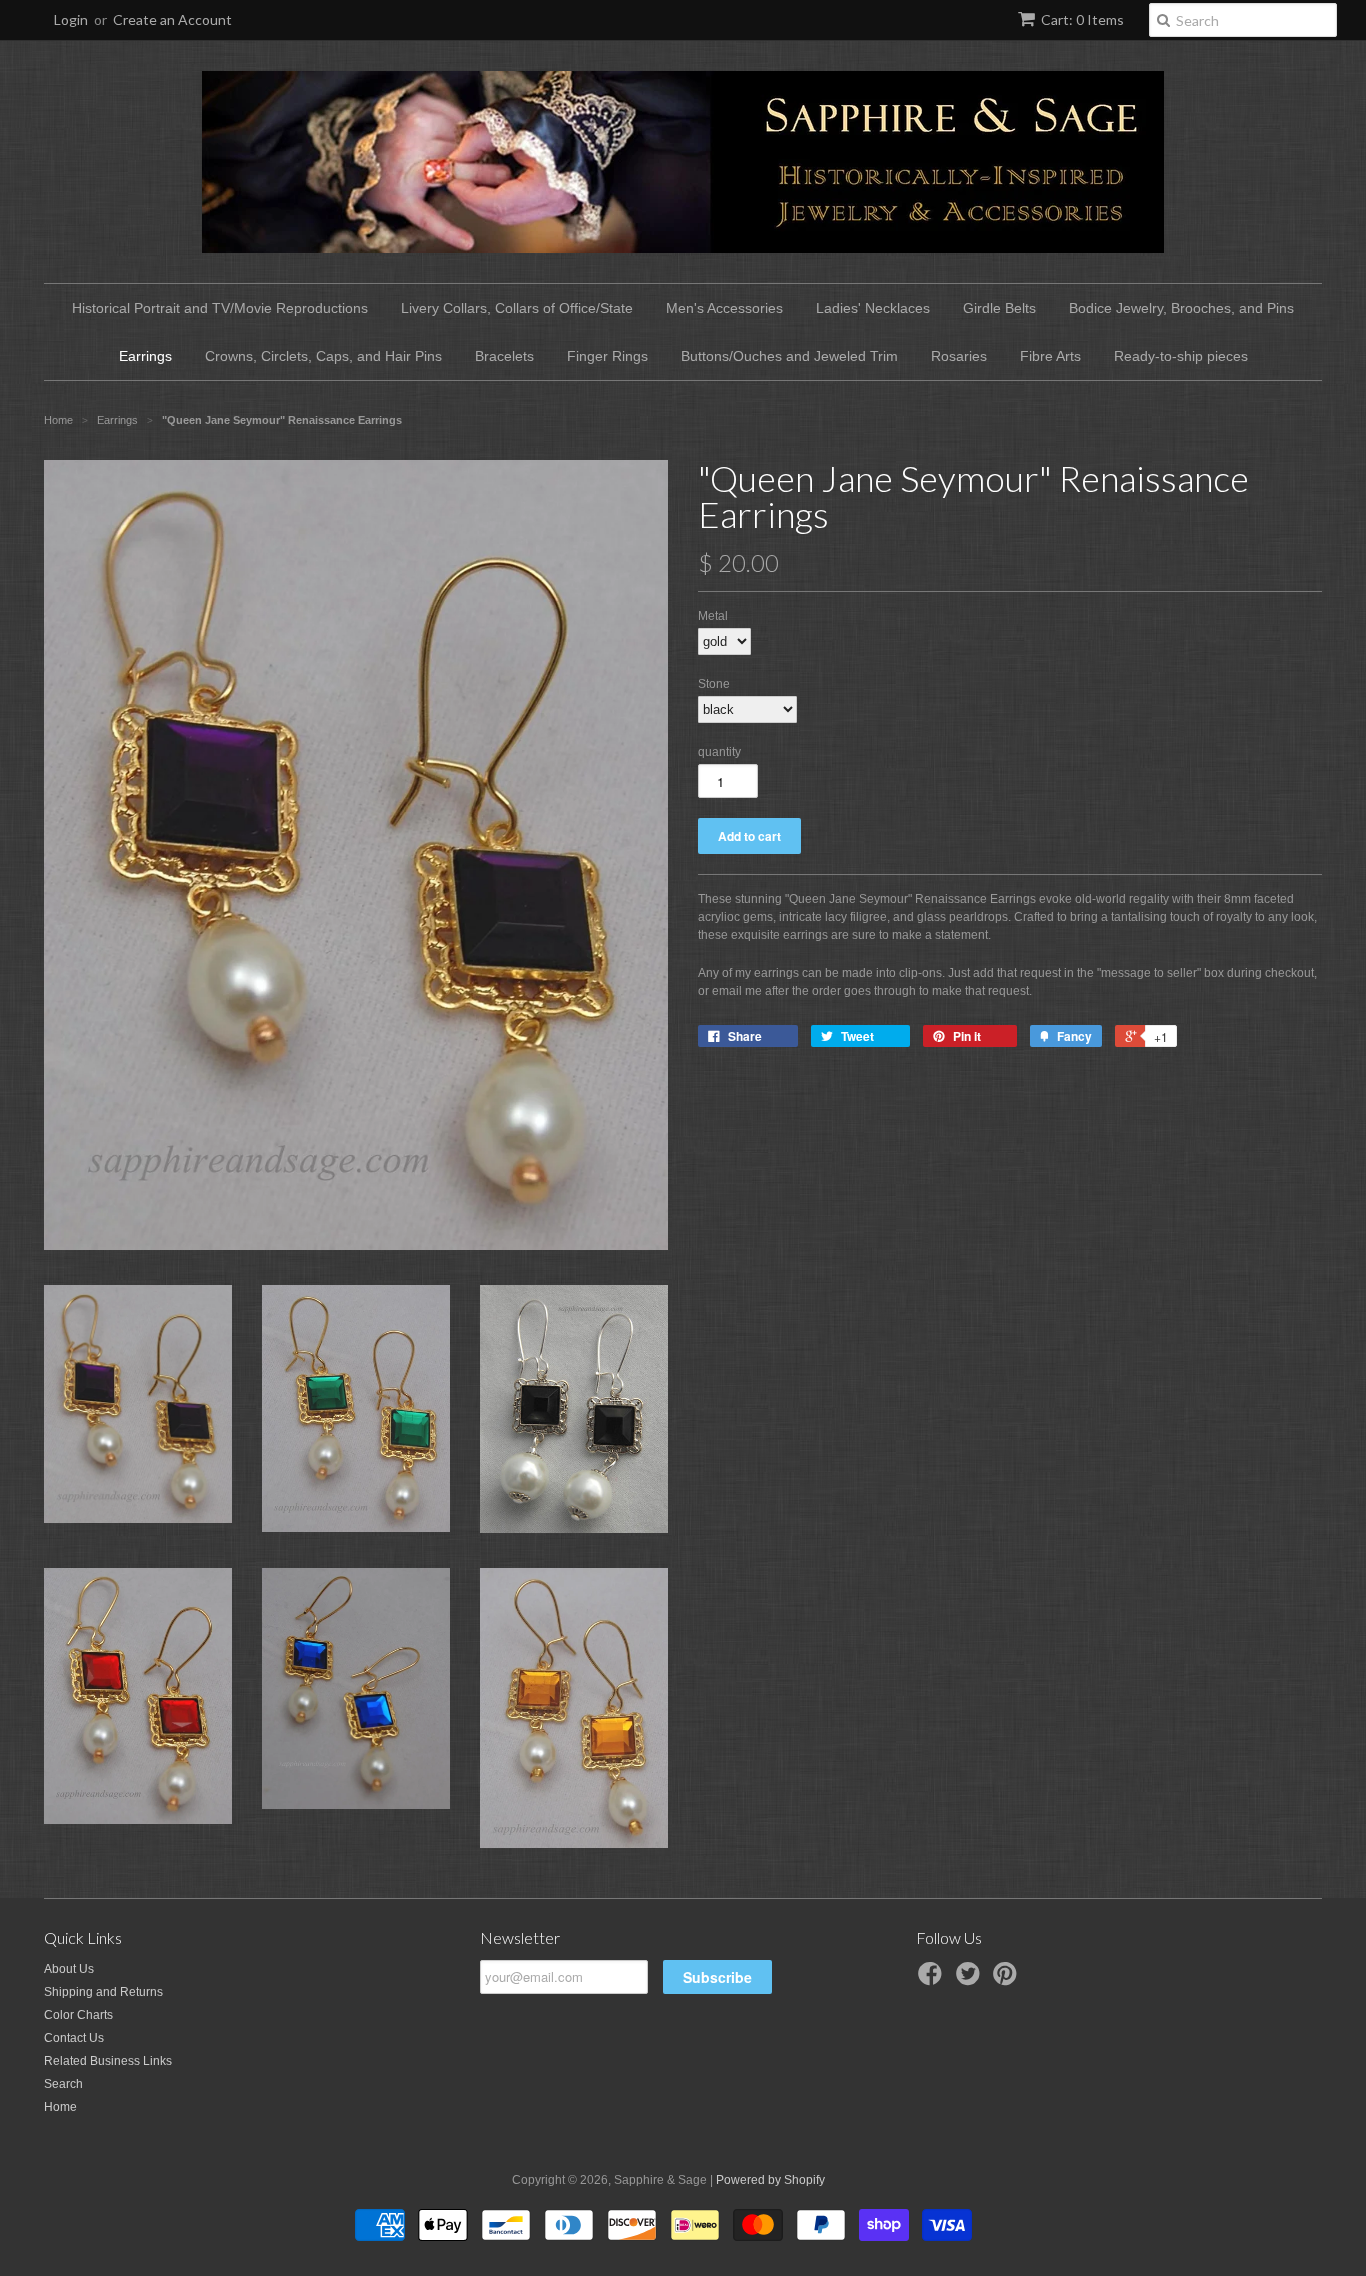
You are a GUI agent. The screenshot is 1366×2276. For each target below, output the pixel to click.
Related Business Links (108, 2061)
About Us (69, 1969)
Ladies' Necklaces (873, 308)
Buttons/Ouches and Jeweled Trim (789, 356)
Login (71, 19)
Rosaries (959, 356)
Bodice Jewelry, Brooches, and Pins (1181, 308)
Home (60, 2107)
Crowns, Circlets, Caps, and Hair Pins (323, 356)
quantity (719, 752)
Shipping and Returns (103, 1992)
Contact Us (74, 2038)
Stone (714, 684)
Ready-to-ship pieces (1181, 356)
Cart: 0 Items (1082, 19)
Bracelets (504, 356)
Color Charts (78, 2015)
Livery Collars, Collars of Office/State (517, 308)
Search (63, 2084)
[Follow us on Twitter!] (971, 1980)
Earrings (145, 356)
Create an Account (172, 19)
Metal (713, 616)
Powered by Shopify (770, 2180)
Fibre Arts (1050, 356)
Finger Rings (607, 356)
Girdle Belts (999, 308)
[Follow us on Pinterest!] (1008, 1980)
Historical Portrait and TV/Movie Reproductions (220, 308)
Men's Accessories (724, 308)
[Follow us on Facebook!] (933, 1980)
